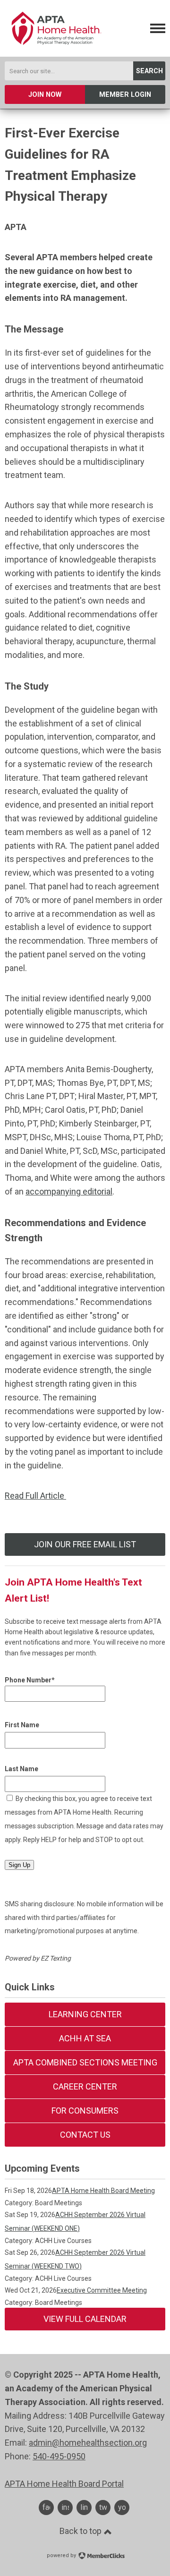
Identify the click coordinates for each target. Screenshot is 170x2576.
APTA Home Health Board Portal (64, 2484)
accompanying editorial (69, 1191)
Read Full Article (35, 1496)
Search (149, 71)
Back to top (81, 2531)
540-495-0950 (59, 2456)
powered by (62, 2555)
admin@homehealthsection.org (88, 2443)
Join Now (45, 95)
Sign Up (19, 1865)
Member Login (125, 95)
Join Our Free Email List (85, 1544)
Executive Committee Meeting (102, 2290)
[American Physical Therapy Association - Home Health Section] (55, 49)
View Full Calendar (85, 2319)
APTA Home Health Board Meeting (103, 2191)
